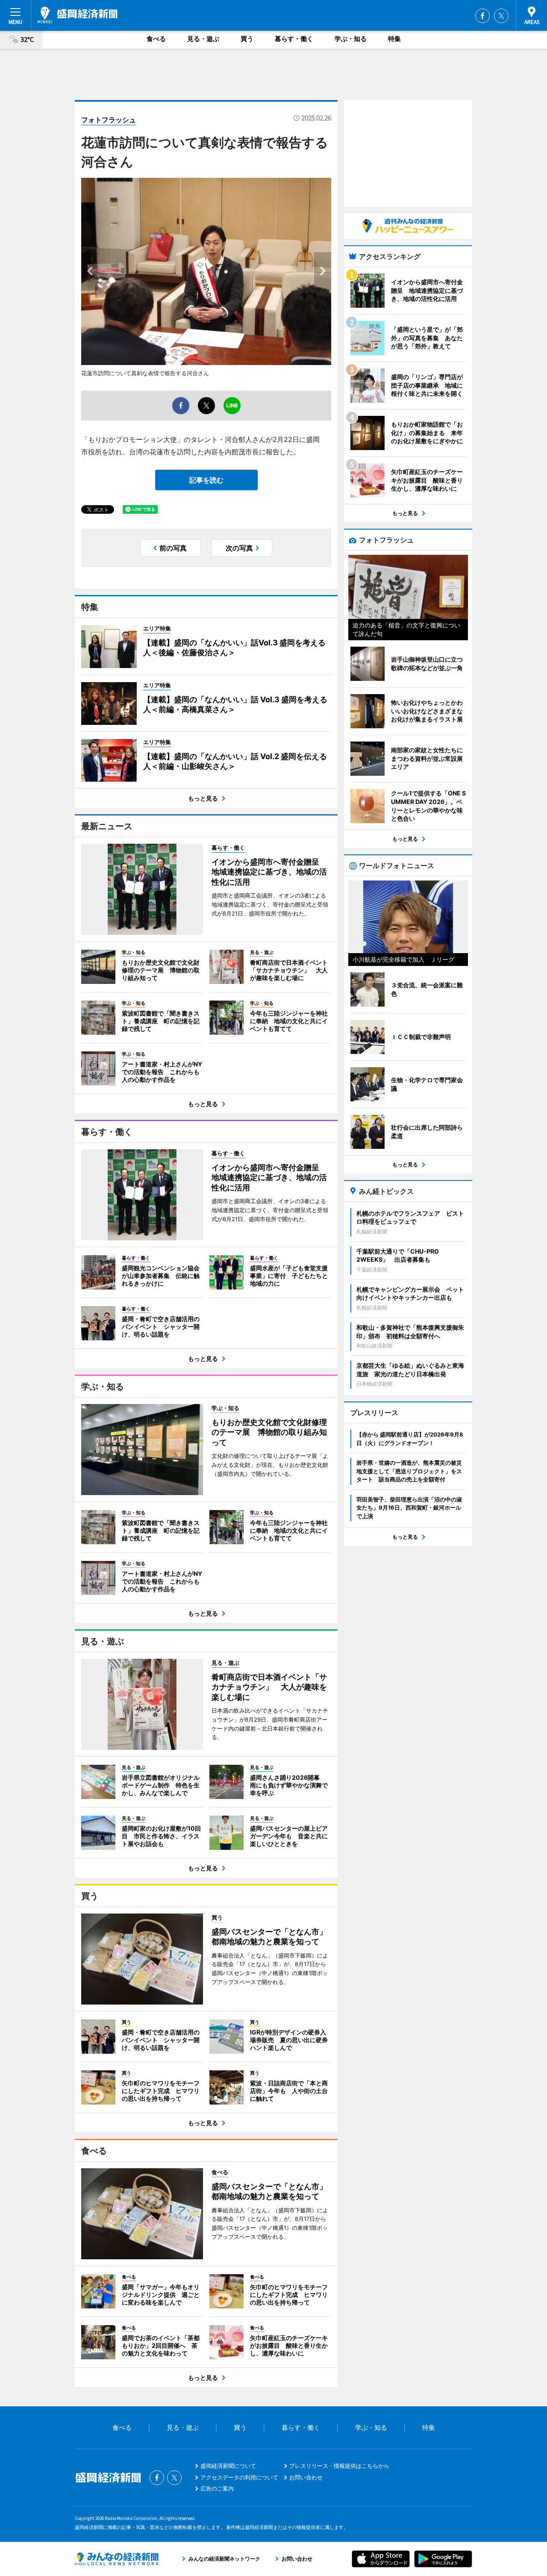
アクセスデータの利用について (239, 2477)
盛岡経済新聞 (78, 15)
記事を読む (206, 480)
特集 (394, 39)
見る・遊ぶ (203, 39)
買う (247, 39)
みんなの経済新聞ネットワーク (117, 2559)
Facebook (482, 16)
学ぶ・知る (351, 39)
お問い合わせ (306, 2477)
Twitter (501, 16)
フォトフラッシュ (109, 120)
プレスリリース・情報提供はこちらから (339, 2466)
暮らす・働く (294, 39)
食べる (156, 39)
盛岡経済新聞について (228, 2466)
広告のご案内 (217, 2488)
